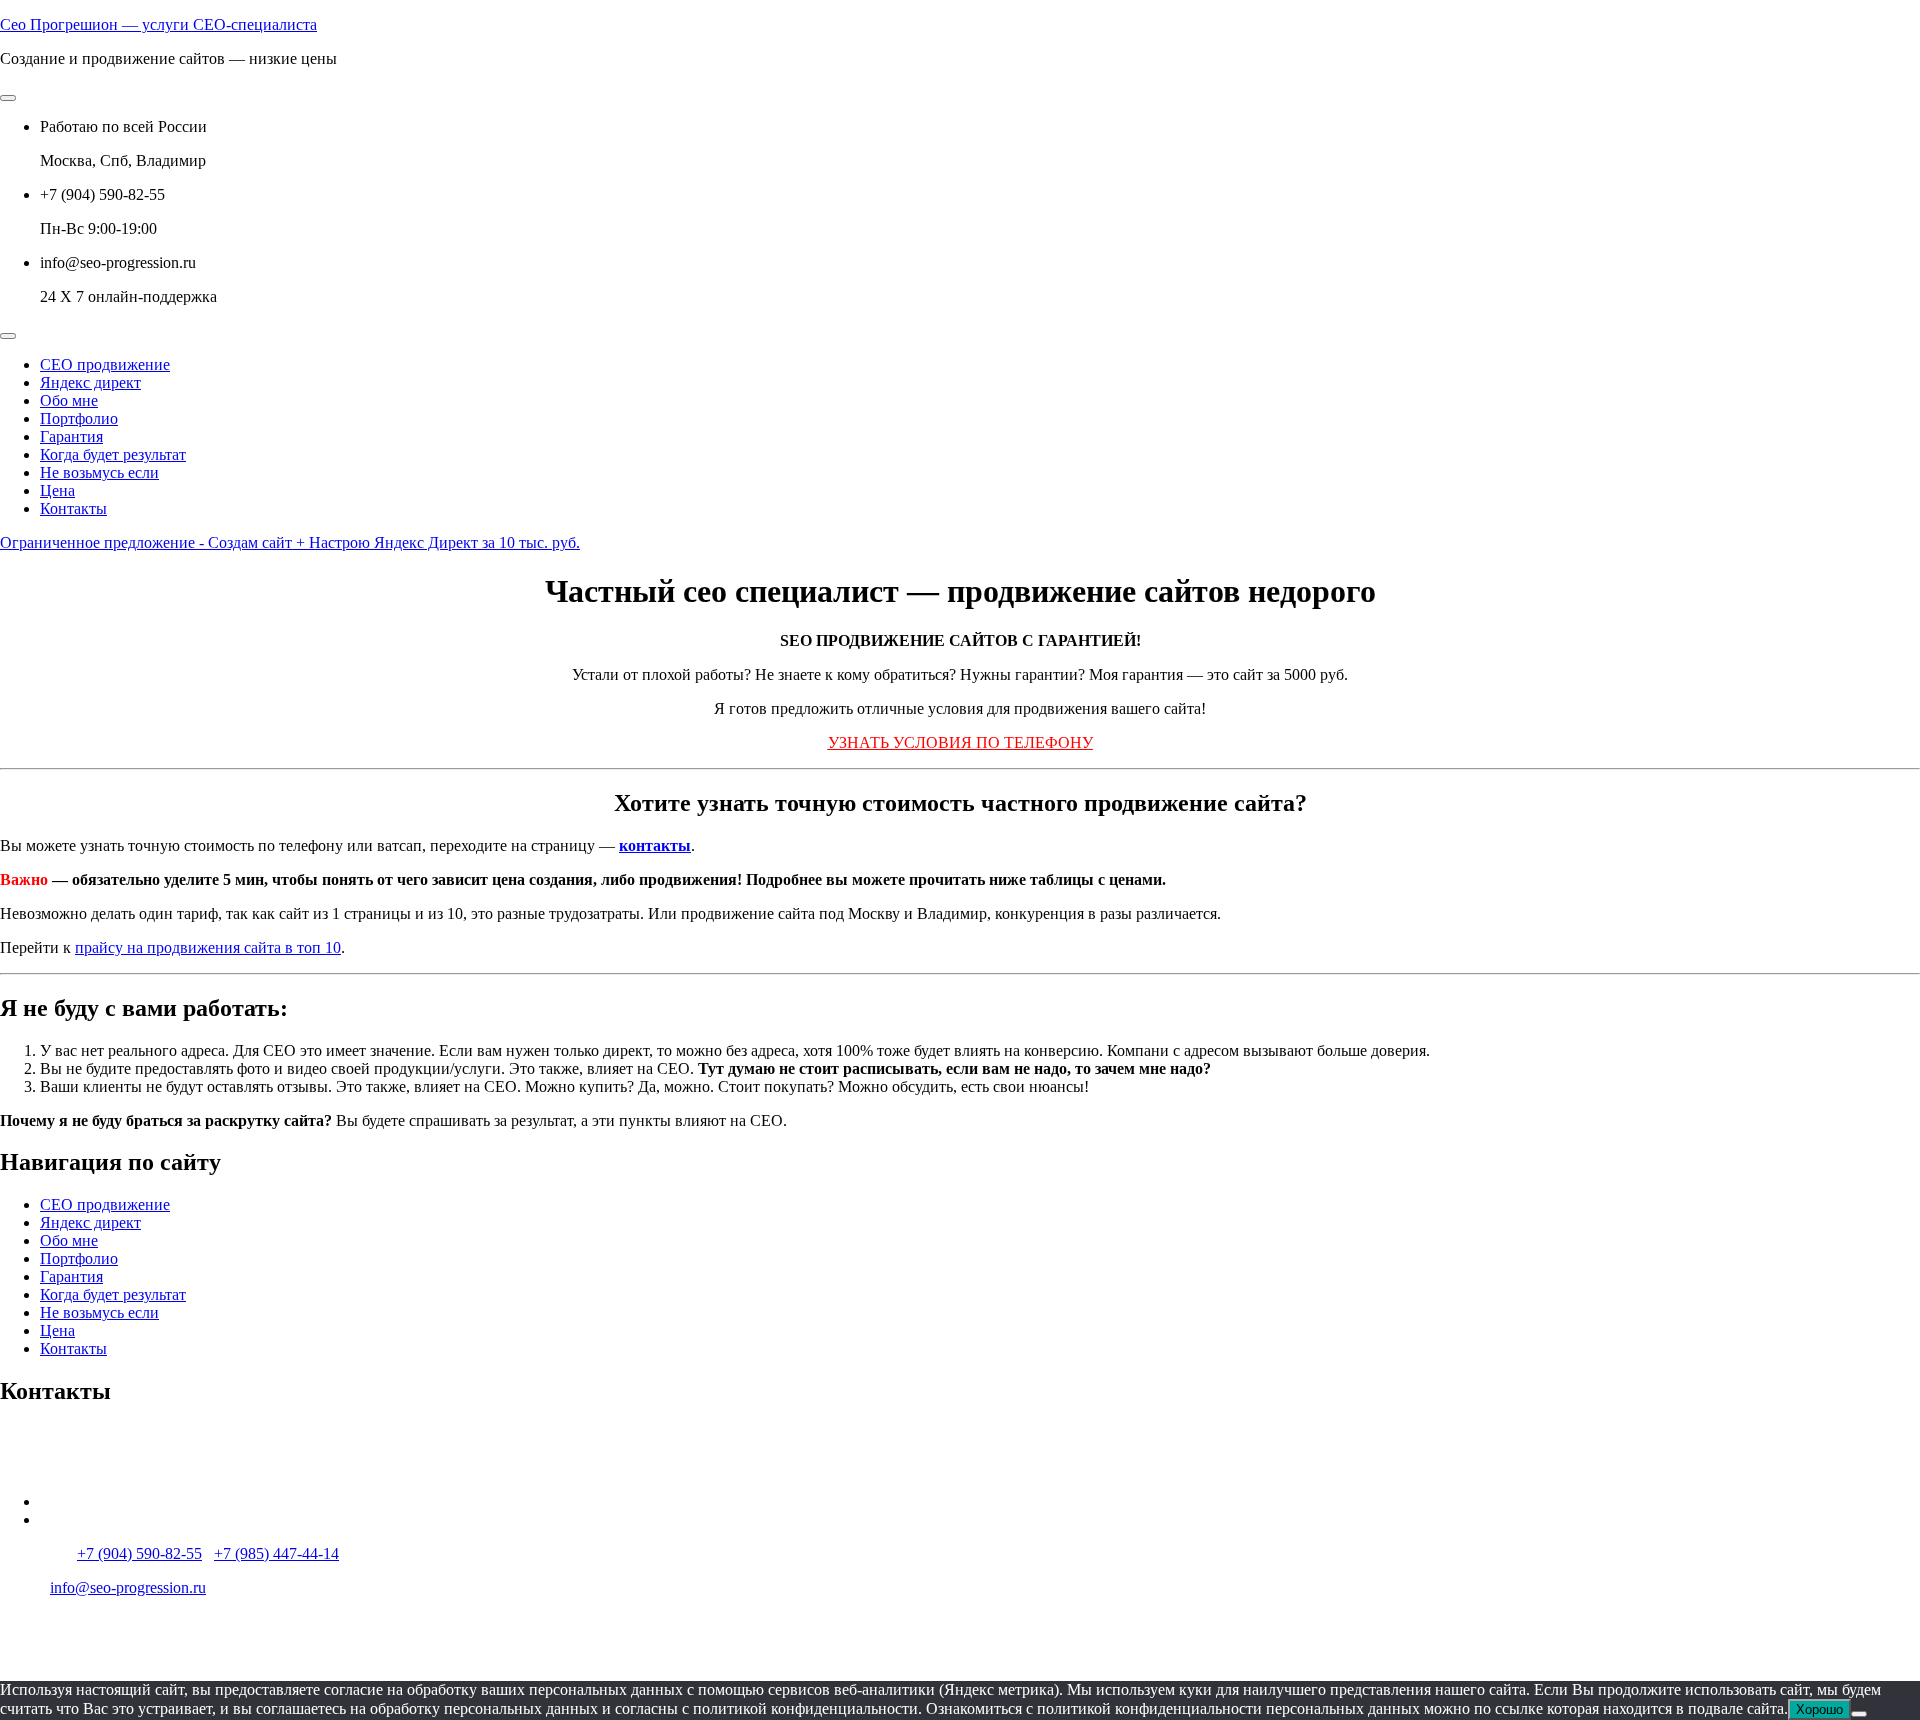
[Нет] (1859, 1714)
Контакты (73, 508)
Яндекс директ (90, 382)
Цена (57, 490)
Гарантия (71, 436)
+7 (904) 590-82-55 (139, 1553)
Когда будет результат (113, 454)
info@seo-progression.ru (128, 1587)
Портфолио (79, 418)
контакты (655, 845)
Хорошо (1819, 1709)
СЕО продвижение (105, 364)
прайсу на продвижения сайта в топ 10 (208, 947)
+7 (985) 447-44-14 (276, 1553)
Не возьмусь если (99, 472)
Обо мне (69, 400)
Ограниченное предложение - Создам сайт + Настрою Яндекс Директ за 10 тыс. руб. (290, 542)
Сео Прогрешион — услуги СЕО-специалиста (158, 24)
